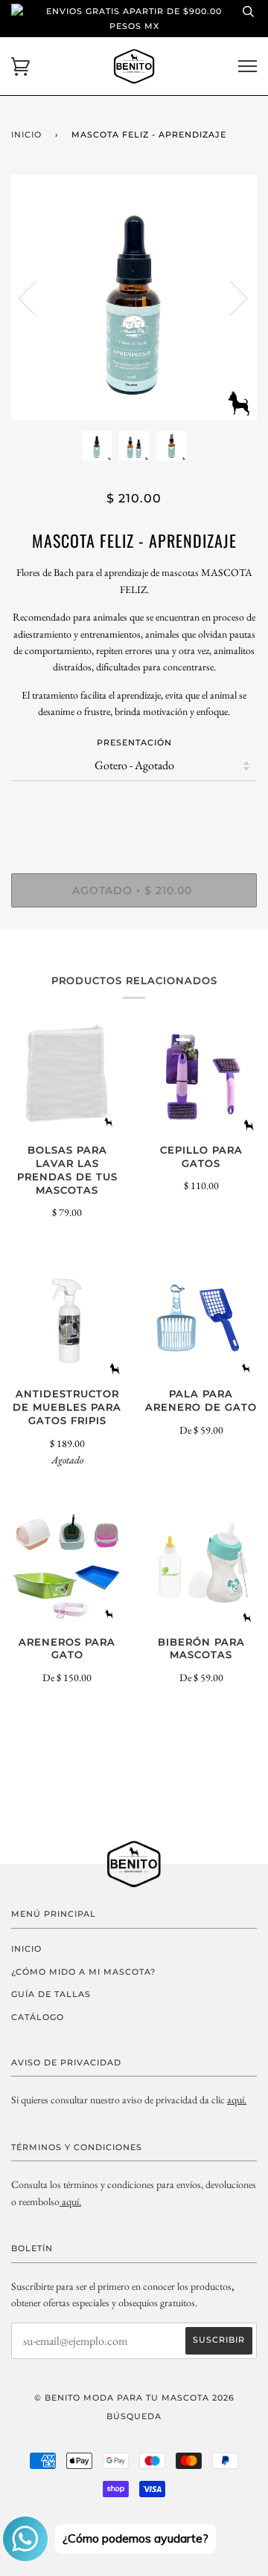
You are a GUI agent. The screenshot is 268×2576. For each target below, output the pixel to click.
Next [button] (230, 297)
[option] (134, 297)
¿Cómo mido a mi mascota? (83, 1972)
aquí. (237, 2100)
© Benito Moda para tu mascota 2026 (134, 2398)
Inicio (26, 135)
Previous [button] (36, 297)
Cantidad (134, 811)
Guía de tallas (51, 1994)
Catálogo (38, 2017)
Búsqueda (134, 2416)
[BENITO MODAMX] (61, 2201)
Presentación (134, 742)
